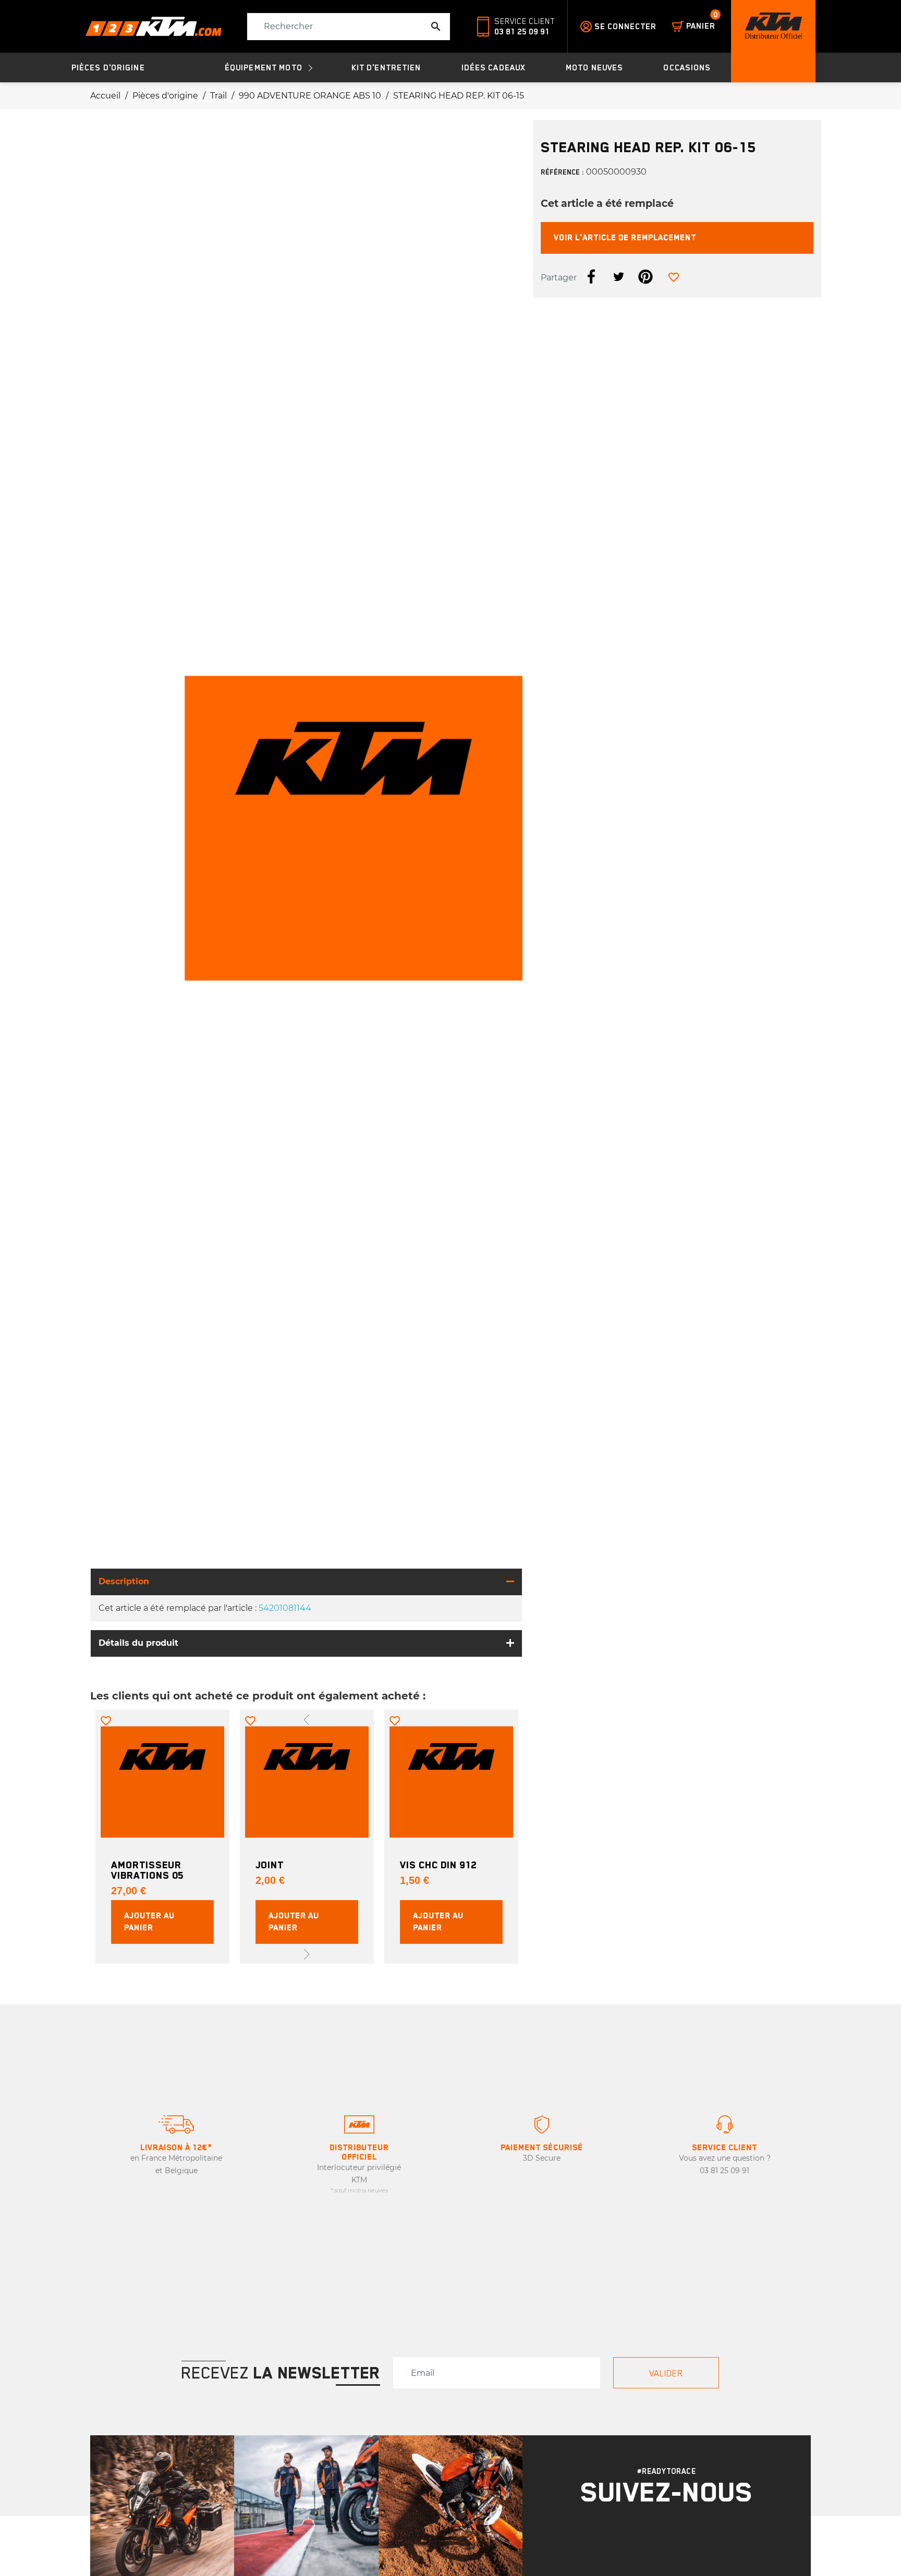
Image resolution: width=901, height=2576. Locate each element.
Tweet (618, 277)
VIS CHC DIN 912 (438, 1865)
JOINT (270, 1865)
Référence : (562, 172)
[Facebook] (680, 2541)
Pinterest (646, 277)
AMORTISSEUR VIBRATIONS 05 (147, 1870)
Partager (591, 277)
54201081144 (285, 1608)
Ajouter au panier (149, 1922)
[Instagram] (653, 2541)
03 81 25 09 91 (522, 32)
